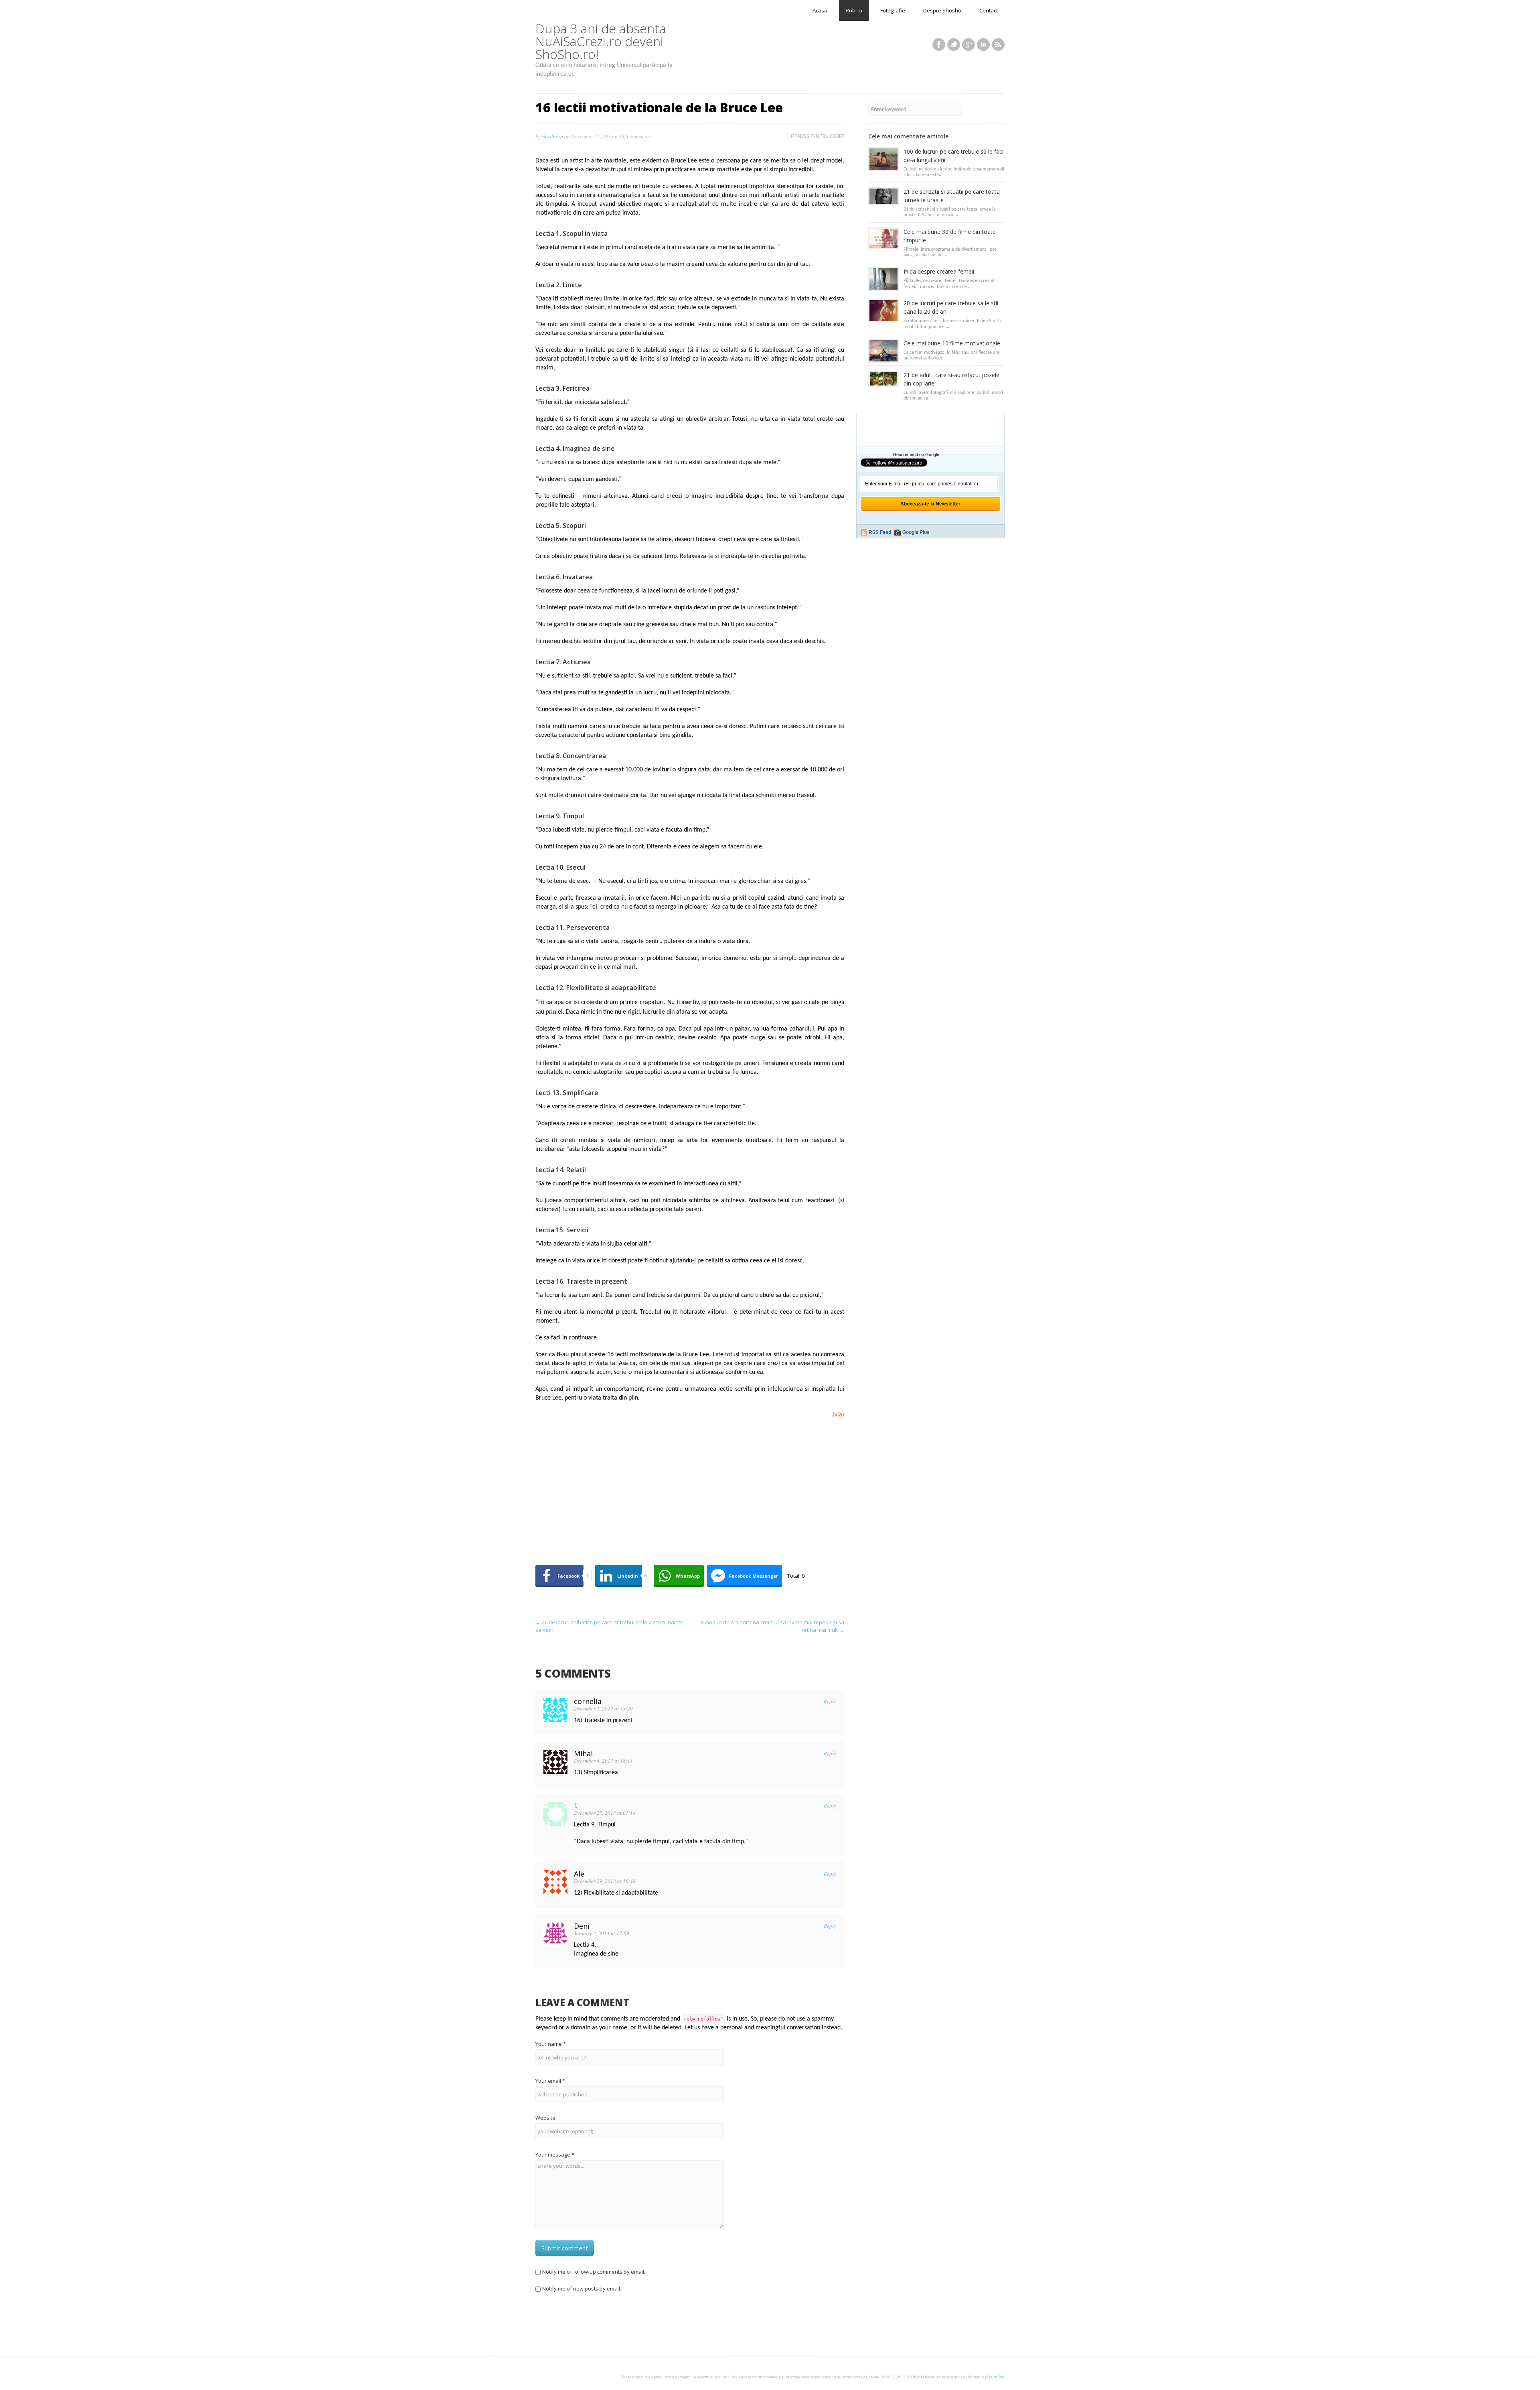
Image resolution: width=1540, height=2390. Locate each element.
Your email (550, 2081)
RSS (998, 45)
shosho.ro (552, 136)
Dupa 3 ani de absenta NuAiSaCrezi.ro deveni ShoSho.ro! (601, 41)
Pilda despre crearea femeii (939, 271)
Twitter (954, 45)
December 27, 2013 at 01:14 (605, 1813)
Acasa (820, 10)
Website (545, 2118)
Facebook (939, 45)
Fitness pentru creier (818, 136)
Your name (551, 2044)
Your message (555, 2155)
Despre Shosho (942, 10)
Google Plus (916, 532)
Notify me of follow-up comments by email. (594, 2272)
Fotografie (893, 10)
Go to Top (996, 2377)
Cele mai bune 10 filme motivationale (952, 343)
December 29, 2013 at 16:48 (605, 1881)
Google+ (969, 45)
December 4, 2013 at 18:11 (603, 1761)
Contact (989, 10)
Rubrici (854, 10)
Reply (830, 1701)
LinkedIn (983, 45)
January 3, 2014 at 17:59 (602, 1933)
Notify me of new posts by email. (582, 2289)
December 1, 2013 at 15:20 (603, 1708)
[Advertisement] (690, 1498)
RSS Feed (880, 532)
